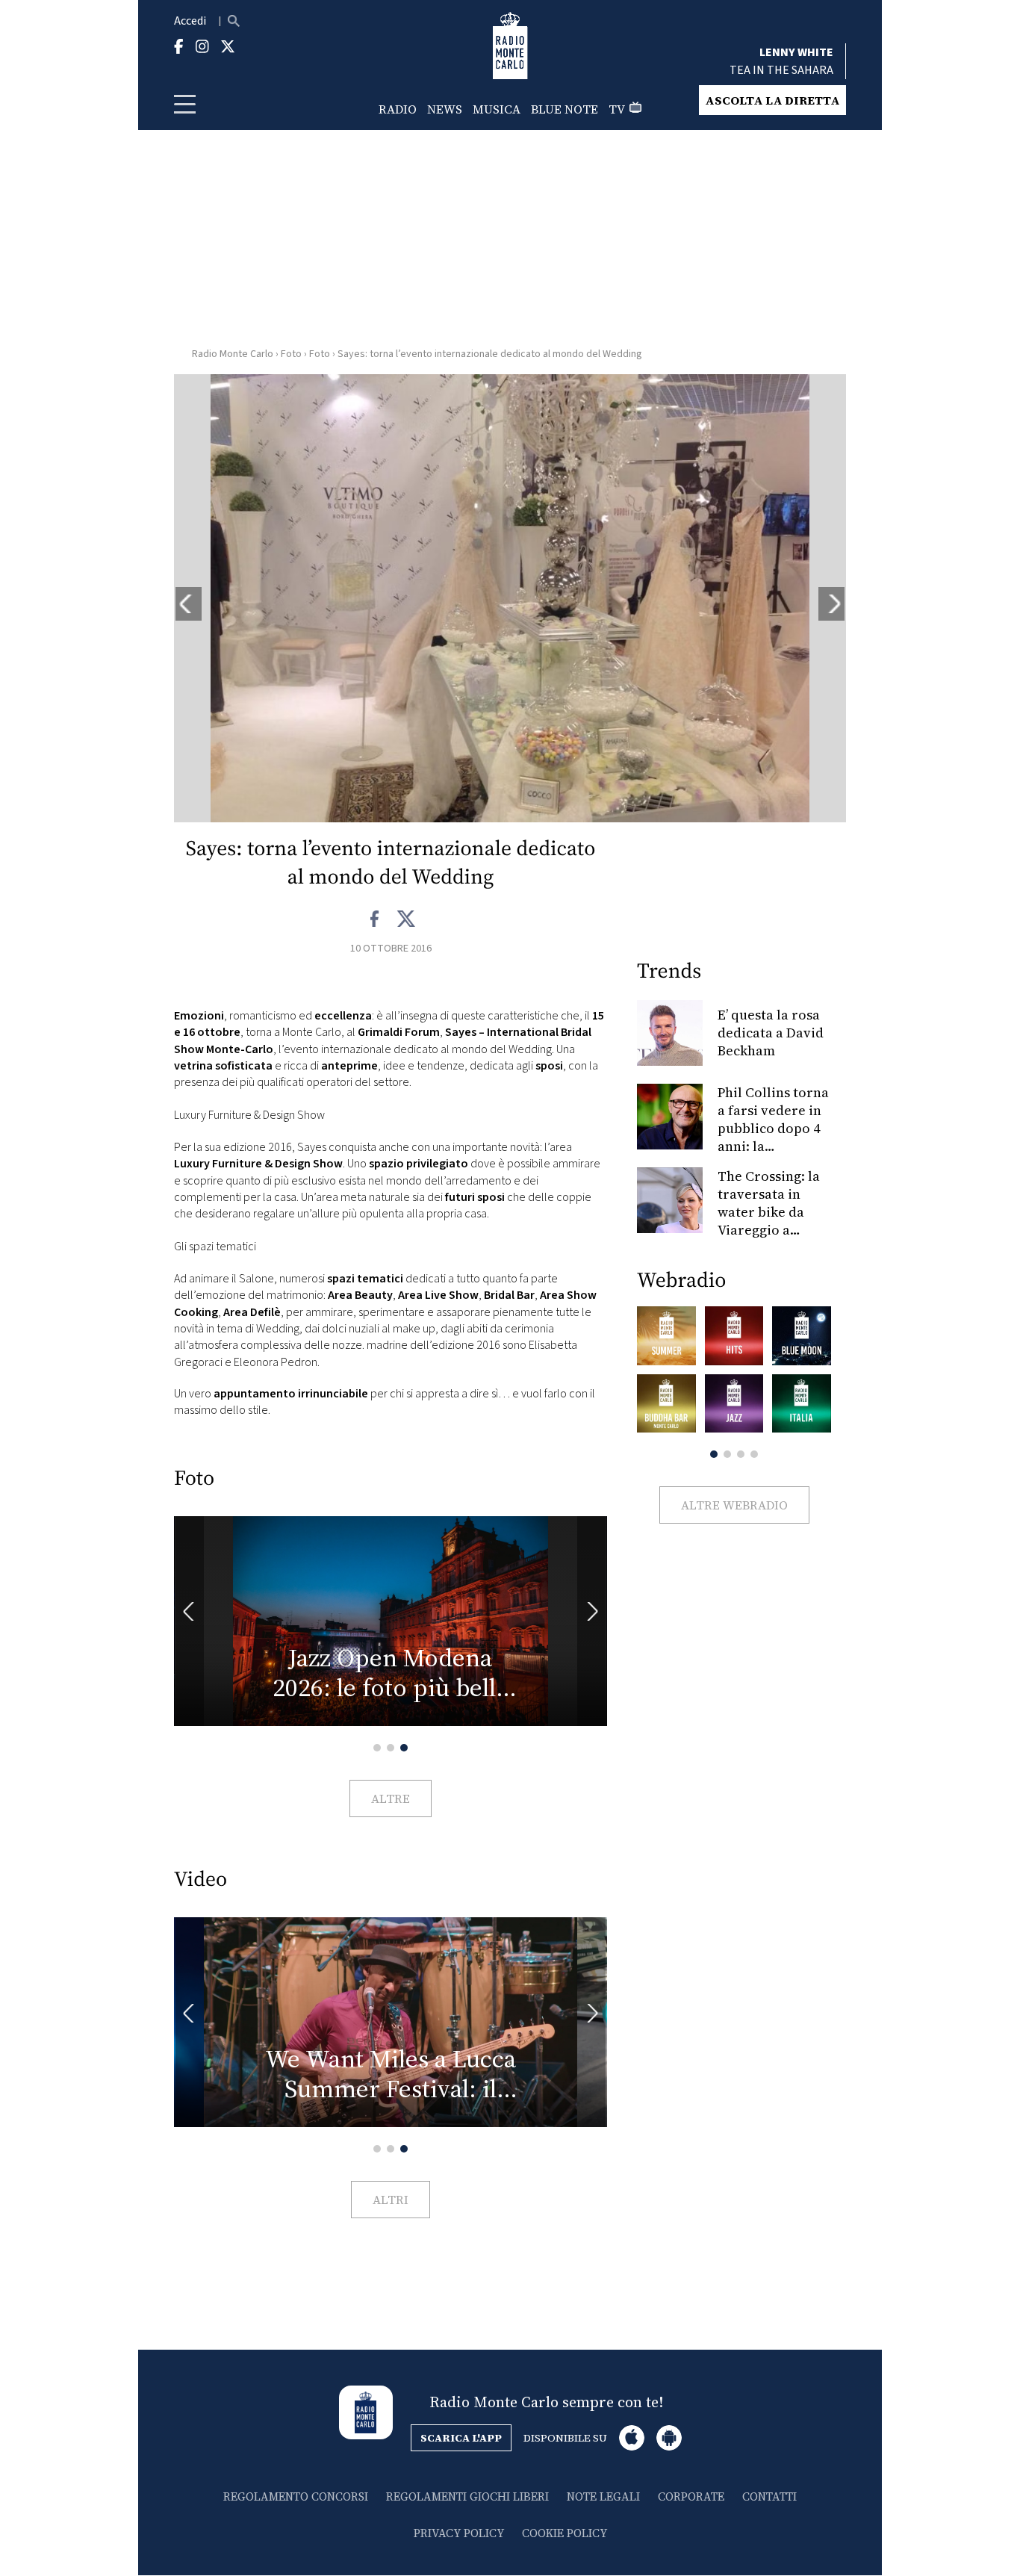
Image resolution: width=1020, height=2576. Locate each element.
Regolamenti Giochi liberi (467, 2496)
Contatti (769, 2496)
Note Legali (603, 2496)
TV (617, 109)
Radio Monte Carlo (233, 354)
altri (391, 2200)
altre (391, 1798)
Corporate (691, 2496)
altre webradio (734, 1505)
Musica (497, 109)
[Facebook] (375, 919)
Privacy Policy (459, 2533)
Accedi (190, 21)
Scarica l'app (461, 2438)
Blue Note (565, 109)
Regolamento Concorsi (296, 2496)
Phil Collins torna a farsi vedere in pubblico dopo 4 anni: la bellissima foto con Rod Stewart (773, 1137)
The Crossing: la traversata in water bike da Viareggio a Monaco (769, 1212)
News (445, 109)
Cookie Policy (565, 2533)
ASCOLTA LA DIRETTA (772, 100)
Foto (291, 354)
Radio (398, 109)
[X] (406, 919)
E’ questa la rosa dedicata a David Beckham (771, 1033)
